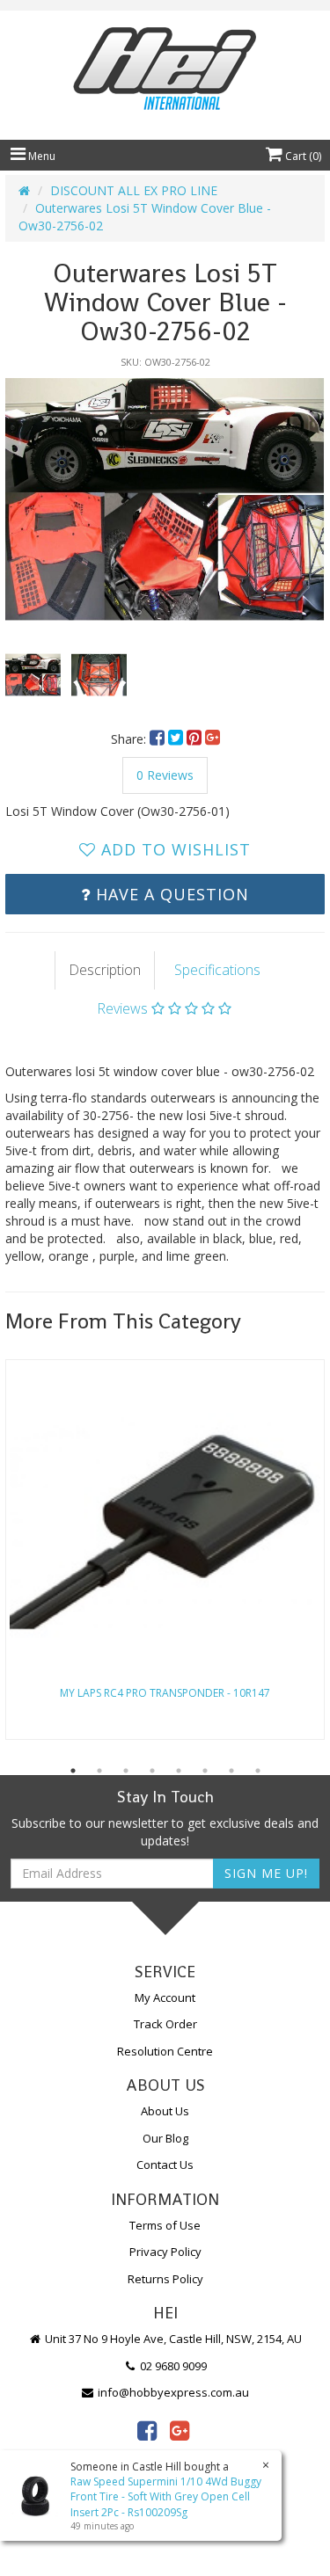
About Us (165, 2111)
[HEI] (165, 71)
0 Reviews (165, 775)
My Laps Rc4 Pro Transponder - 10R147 (165, 1693)
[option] (165, 499)
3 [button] (126, 1771)
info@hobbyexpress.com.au (172, 2392)
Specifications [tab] (217, 970)
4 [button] (152, 1771)
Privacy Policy (165, 2252)
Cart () (302, 156)
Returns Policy (165, 2279)
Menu (40, 156)
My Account (165, 1997)
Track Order (165, 2024)
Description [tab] (105, 970)
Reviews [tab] (124, 1008)
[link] (147, 2430)
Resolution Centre (165, 2051)
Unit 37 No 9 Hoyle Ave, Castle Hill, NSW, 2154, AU (172, 2339)
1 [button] (73, 1771)
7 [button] (231, 1771)
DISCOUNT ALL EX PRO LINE (134, 190)
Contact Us (165, 2165)
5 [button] (179, 1771)
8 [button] (258, 1771)
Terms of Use (165, 2225)
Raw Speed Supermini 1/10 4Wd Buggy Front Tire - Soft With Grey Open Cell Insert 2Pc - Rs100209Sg (166, 2496)
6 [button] (205, 1771)
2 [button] (99, 1771)
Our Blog (165, 2138)
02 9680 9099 (172, 2366)
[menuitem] (159, 739)
